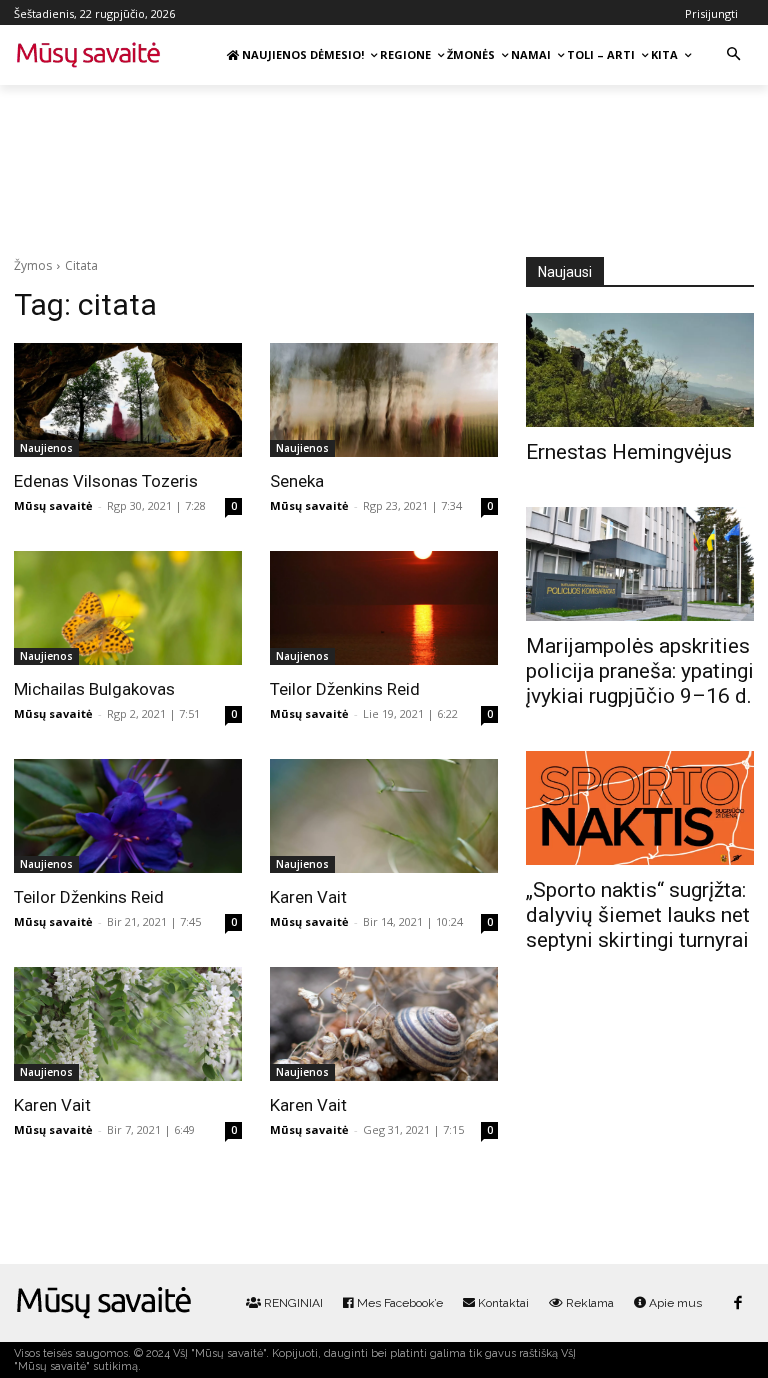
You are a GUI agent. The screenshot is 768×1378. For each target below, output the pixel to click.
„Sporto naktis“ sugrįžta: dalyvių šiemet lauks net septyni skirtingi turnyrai (638, 915)
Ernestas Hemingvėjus (629, 452)
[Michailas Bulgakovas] (128, 608)
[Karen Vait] (384, 816)
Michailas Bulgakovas (94, 689)
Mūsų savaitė (53, 505)
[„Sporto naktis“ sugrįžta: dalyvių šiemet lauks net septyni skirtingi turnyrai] (640, 808)
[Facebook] (737, 1303)
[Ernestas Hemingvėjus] (640, 370)
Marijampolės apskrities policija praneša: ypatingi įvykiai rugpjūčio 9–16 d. (640, 671)
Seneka (297, 481)
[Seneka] (384, 400)
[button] (733, 55)
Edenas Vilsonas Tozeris (106, 481)
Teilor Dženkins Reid (345, 689)
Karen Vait (308, 897)
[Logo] (104, 1303)
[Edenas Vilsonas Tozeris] (128, 400)
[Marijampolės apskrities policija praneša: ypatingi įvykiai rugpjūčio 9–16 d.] (640, 564)
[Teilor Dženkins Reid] (384, 608)
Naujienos (46, 448)
